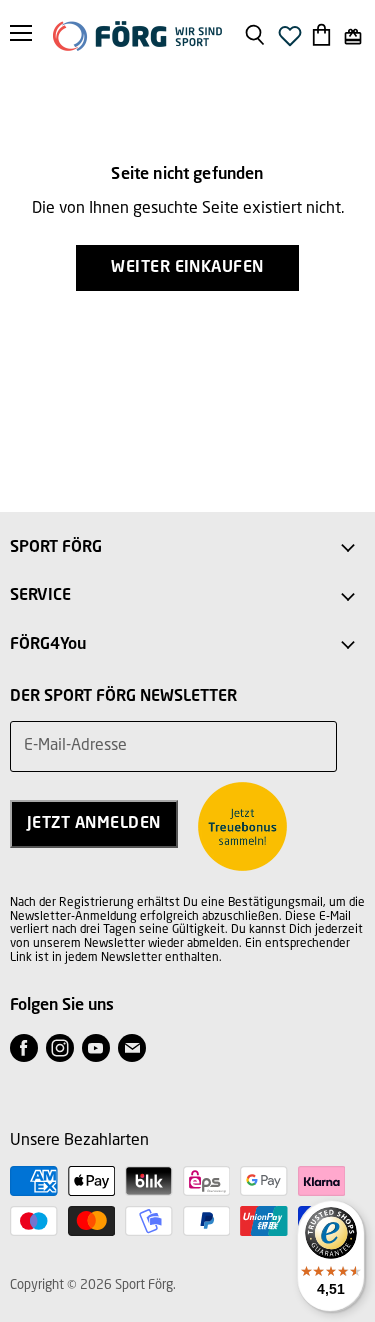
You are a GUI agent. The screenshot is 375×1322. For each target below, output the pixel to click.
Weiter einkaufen (187, 268)
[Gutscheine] (353, 36)
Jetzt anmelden (94, 824)
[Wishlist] (290, 41)
